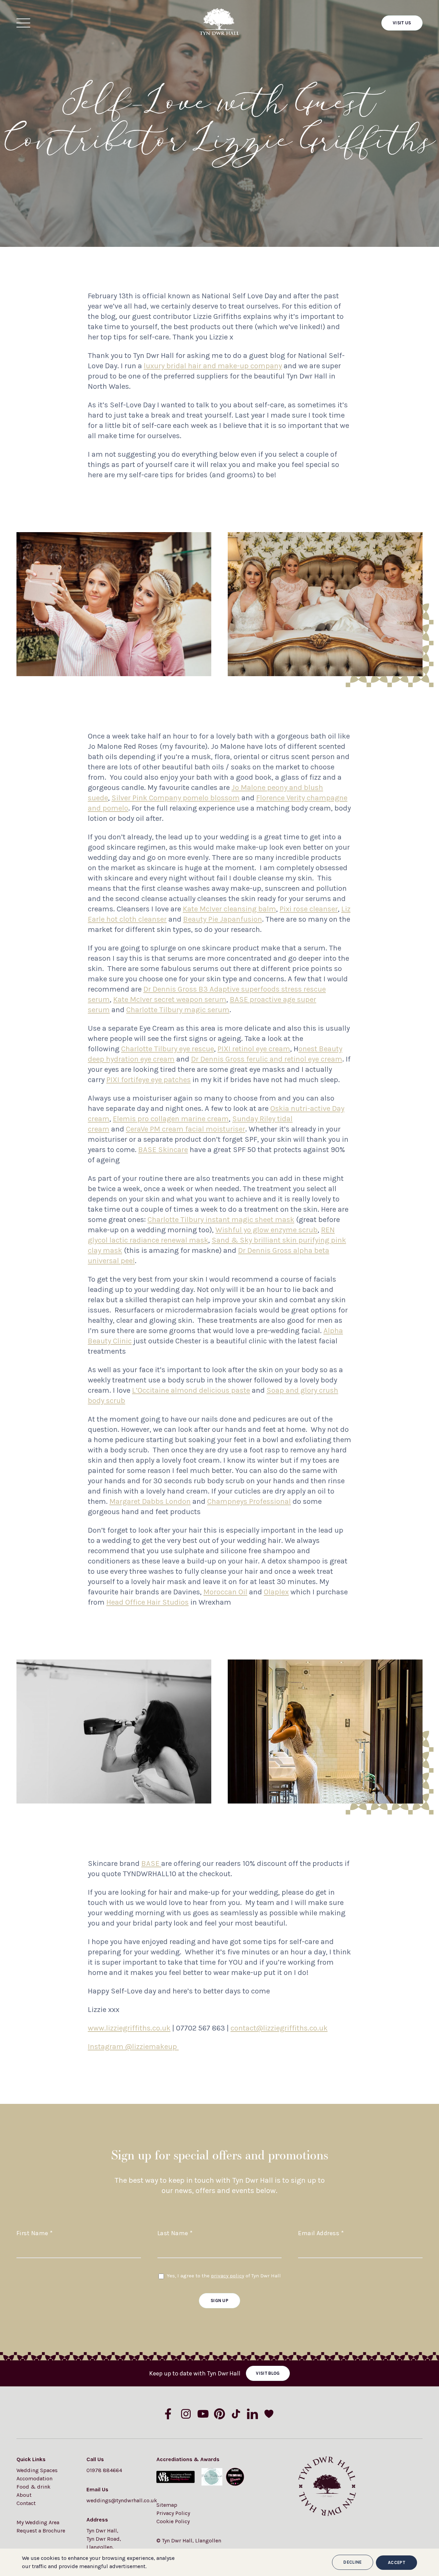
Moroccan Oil (225, 1592)
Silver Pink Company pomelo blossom (176, 798)
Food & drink (33, 2487)
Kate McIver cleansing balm (229, 909)
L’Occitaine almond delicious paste (191, 1390)
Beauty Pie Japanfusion (223, 919)
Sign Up (219, 2301)
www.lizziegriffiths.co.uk (129, 2028)
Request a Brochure (41, 2531)
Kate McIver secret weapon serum (170, 999)
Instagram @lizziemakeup (133, 2047)
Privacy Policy (173, 2513)
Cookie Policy (173, 2521)
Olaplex (276, 1592)
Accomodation (34, 2478)
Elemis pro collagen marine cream (171, 1119)
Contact (26, 2503)
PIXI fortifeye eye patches (149, 1080)
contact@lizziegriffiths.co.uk (279, 2028)
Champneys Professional (249, 1501)
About (24, 2495)
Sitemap (167, 2505)
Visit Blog (268, 2373)
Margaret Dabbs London (150, 1501)
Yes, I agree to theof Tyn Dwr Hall (224, 2276)
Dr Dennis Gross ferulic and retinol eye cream (267, 1059)
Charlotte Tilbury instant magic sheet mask (221, 1220)
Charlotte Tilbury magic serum (178, 1010)
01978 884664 (104, 2470)
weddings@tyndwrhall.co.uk (115, 2500)
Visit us (402, 23)
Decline (352, 2562)
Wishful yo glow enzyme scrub (266, 1230)
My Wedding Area (38, 2522)
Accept (396, 2562)
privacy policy (228, 2276)
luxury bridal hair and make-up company (213, 366)
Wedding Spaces (37, 2470)
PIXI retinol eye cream (254, 1049)
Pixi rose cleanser (309, 909)
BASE (151, 1864)
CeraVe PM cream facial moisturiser (186, 1129)
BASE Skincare (163, 1150)
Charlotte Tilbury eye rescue (168, 1049)
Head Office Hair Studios (147, 1602)
